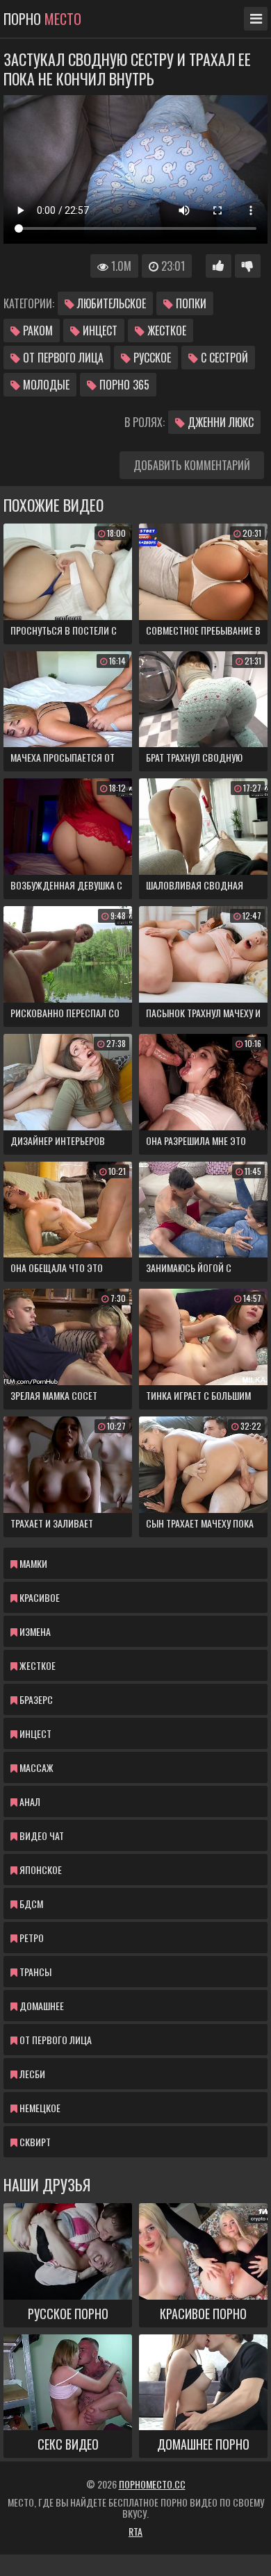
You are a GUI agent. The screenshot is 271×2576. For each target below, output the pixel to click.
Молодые (45, 385)
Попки (190, 303)
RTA (135, 2531)
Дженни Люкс (219, 422)
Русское (151, 358)
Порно (42, 19)
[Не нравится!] (248, 266)
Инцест (99, 331)
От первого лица (62, 358)
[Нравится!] (219, 266)
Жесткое (165, 331)
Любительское (110, 303)
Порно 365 (123, 385)
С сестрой (223, 358)
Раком (36, 331)
